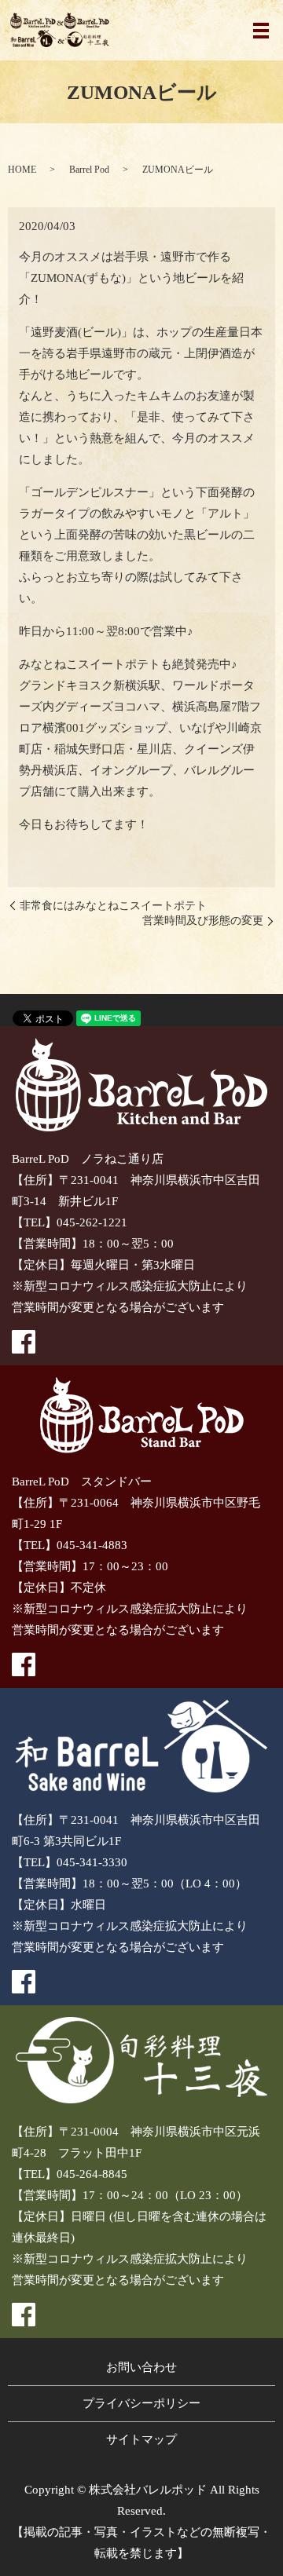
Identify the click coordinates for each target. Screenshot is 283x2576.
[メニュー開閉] (261, 31)
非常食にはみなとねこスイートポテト (113, 906)
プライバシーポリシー (141, 2403)
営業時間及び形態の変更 (203, 921)
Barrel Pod (89, 170)
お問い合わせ (141, 2367)
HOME (22, 170)
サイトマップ (141, 2439)
